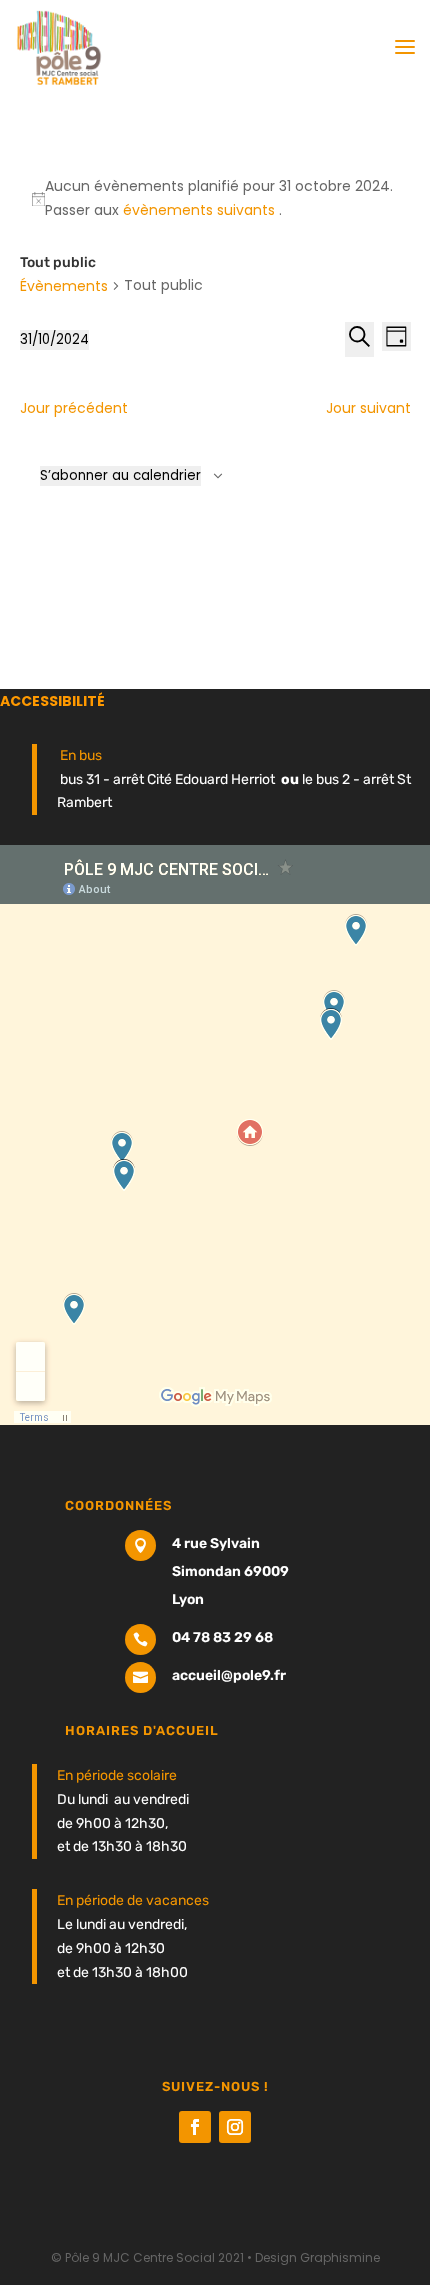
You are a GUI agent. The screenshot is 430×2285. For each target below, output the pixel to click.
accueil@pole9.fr (229, 1675)
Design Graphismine (317, 2257)
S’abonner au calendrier (120, 475)
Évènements (64, 286)
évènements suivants (201, 210)
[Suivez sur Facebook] (195, 2127)
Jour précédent (74, 408)
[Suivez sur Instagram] (235, 2127)
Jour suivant (368, 408)
